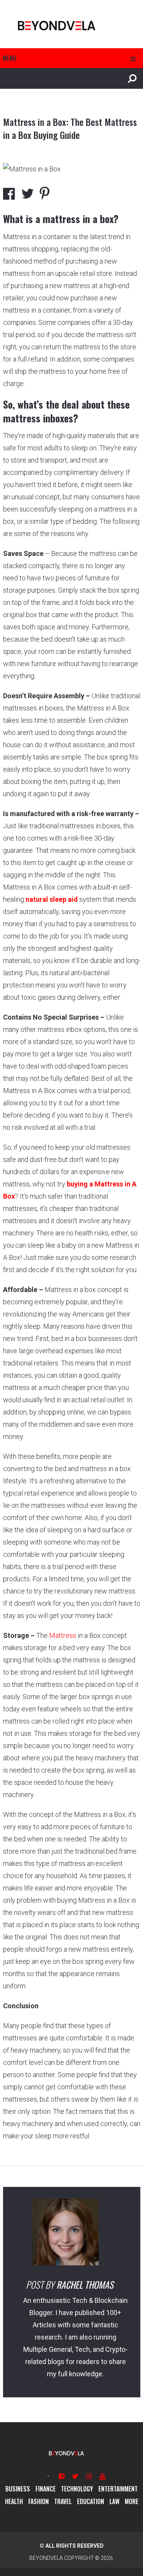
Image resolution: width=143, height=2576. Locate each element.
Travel (63, 2501)
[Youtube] (102, 2476)
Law (114, 2501)
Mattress (63, 1635)
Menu (10, 58)
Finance (46, 2489)
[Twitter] (75, 2476)
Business (18, 2489)
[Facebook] (62, 2476)
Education (91, 2501)
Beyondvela (46, 2558)
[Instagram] (89, 2476)
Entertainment (118, 2489)
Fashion (39, 2501)
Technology (77, 2489)
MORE (132, 2501)
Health (14, 2501)
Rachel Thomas (85, 2284)
